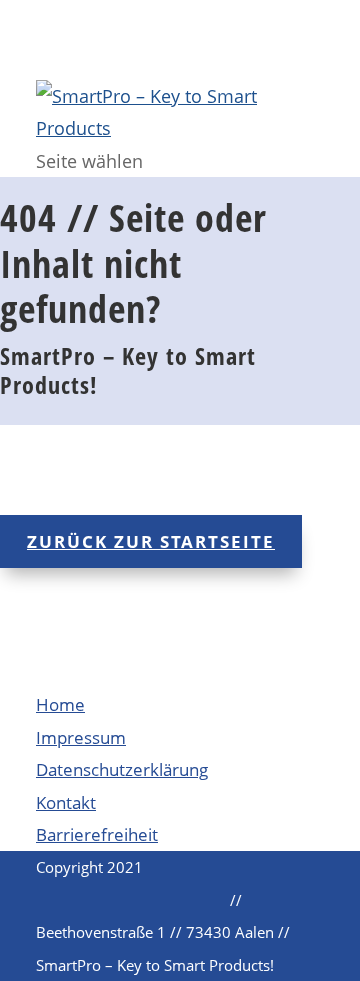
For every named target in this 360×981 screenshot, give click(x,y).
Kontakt (66, 802)
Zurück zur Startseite (151, 541)
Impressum (81, 737)
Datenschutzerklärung (122, 769)
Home (60, 704)
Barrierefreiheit (97, 834)
